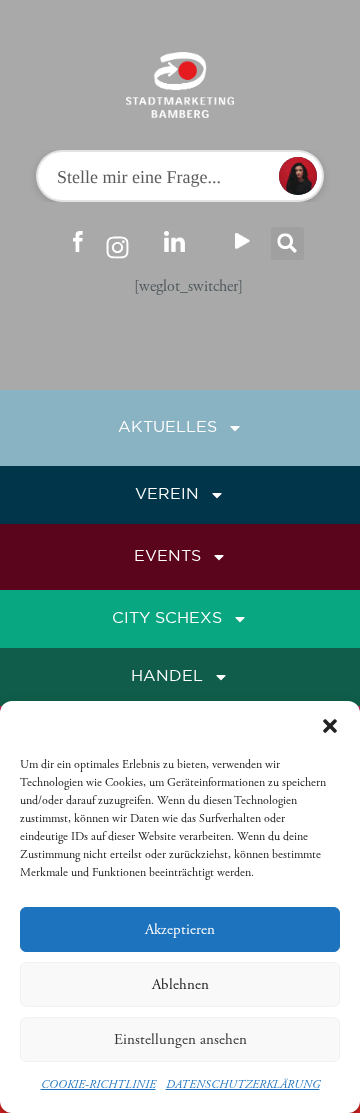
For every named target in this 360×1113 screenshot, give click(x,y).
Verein (167, 494)
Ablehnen (180, 984)
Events (167, 556)
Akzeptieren (180, 929)
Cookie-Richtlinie (98, 1084)
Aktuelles (167, 427)
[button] (330, 726)
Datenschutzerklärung (243, 1084)
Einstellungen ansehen (180, 1039)
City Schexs (167, 618)
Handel (167, 676)
